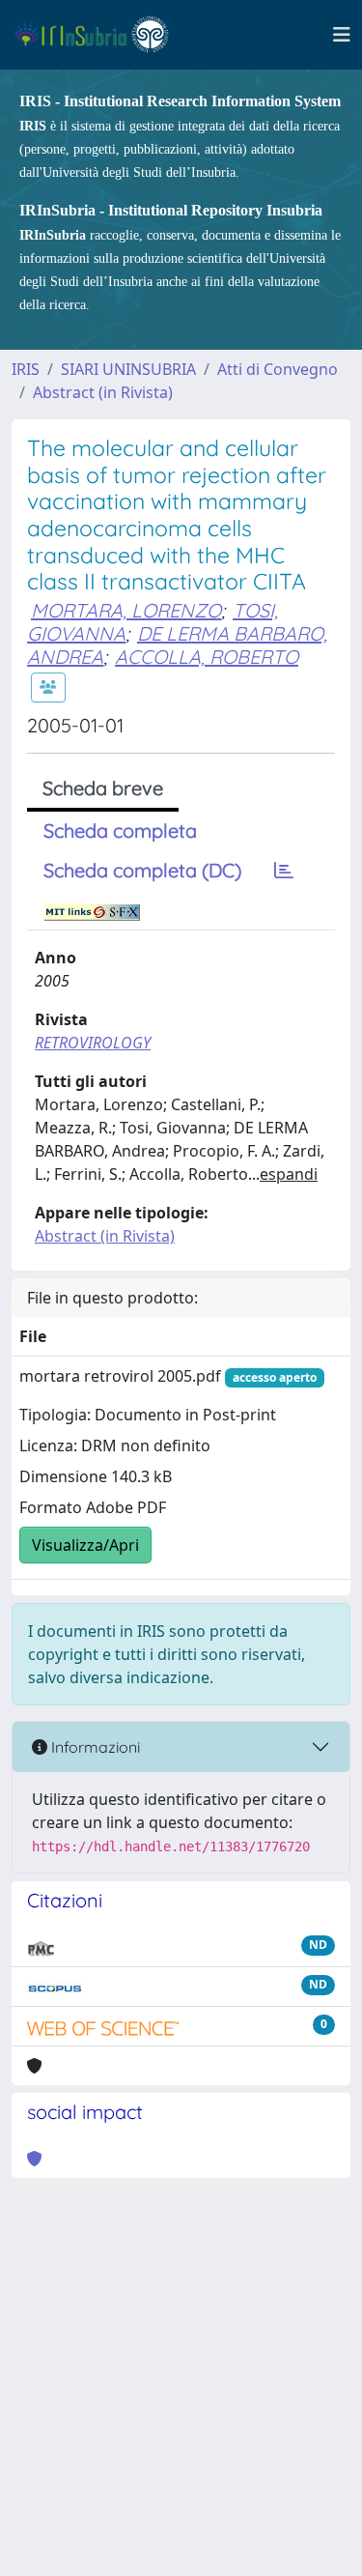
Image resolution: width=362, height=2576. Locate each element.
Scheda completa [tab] (120, 830)
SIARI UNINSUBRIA (128, 369)
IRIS (26, 369)
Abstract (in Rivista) (103, 392)
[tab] (284, 871)
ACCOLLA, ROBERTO (207, 657)
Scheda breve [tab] (103, 788)
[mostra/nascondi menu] (342, 35)
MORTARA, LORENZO (126, 610)
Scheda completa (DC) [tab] (142, 870)
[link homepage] (100, 35)
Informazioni (94, 1747)
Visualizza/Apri (85, 1545)
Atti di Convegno (278, 369)
